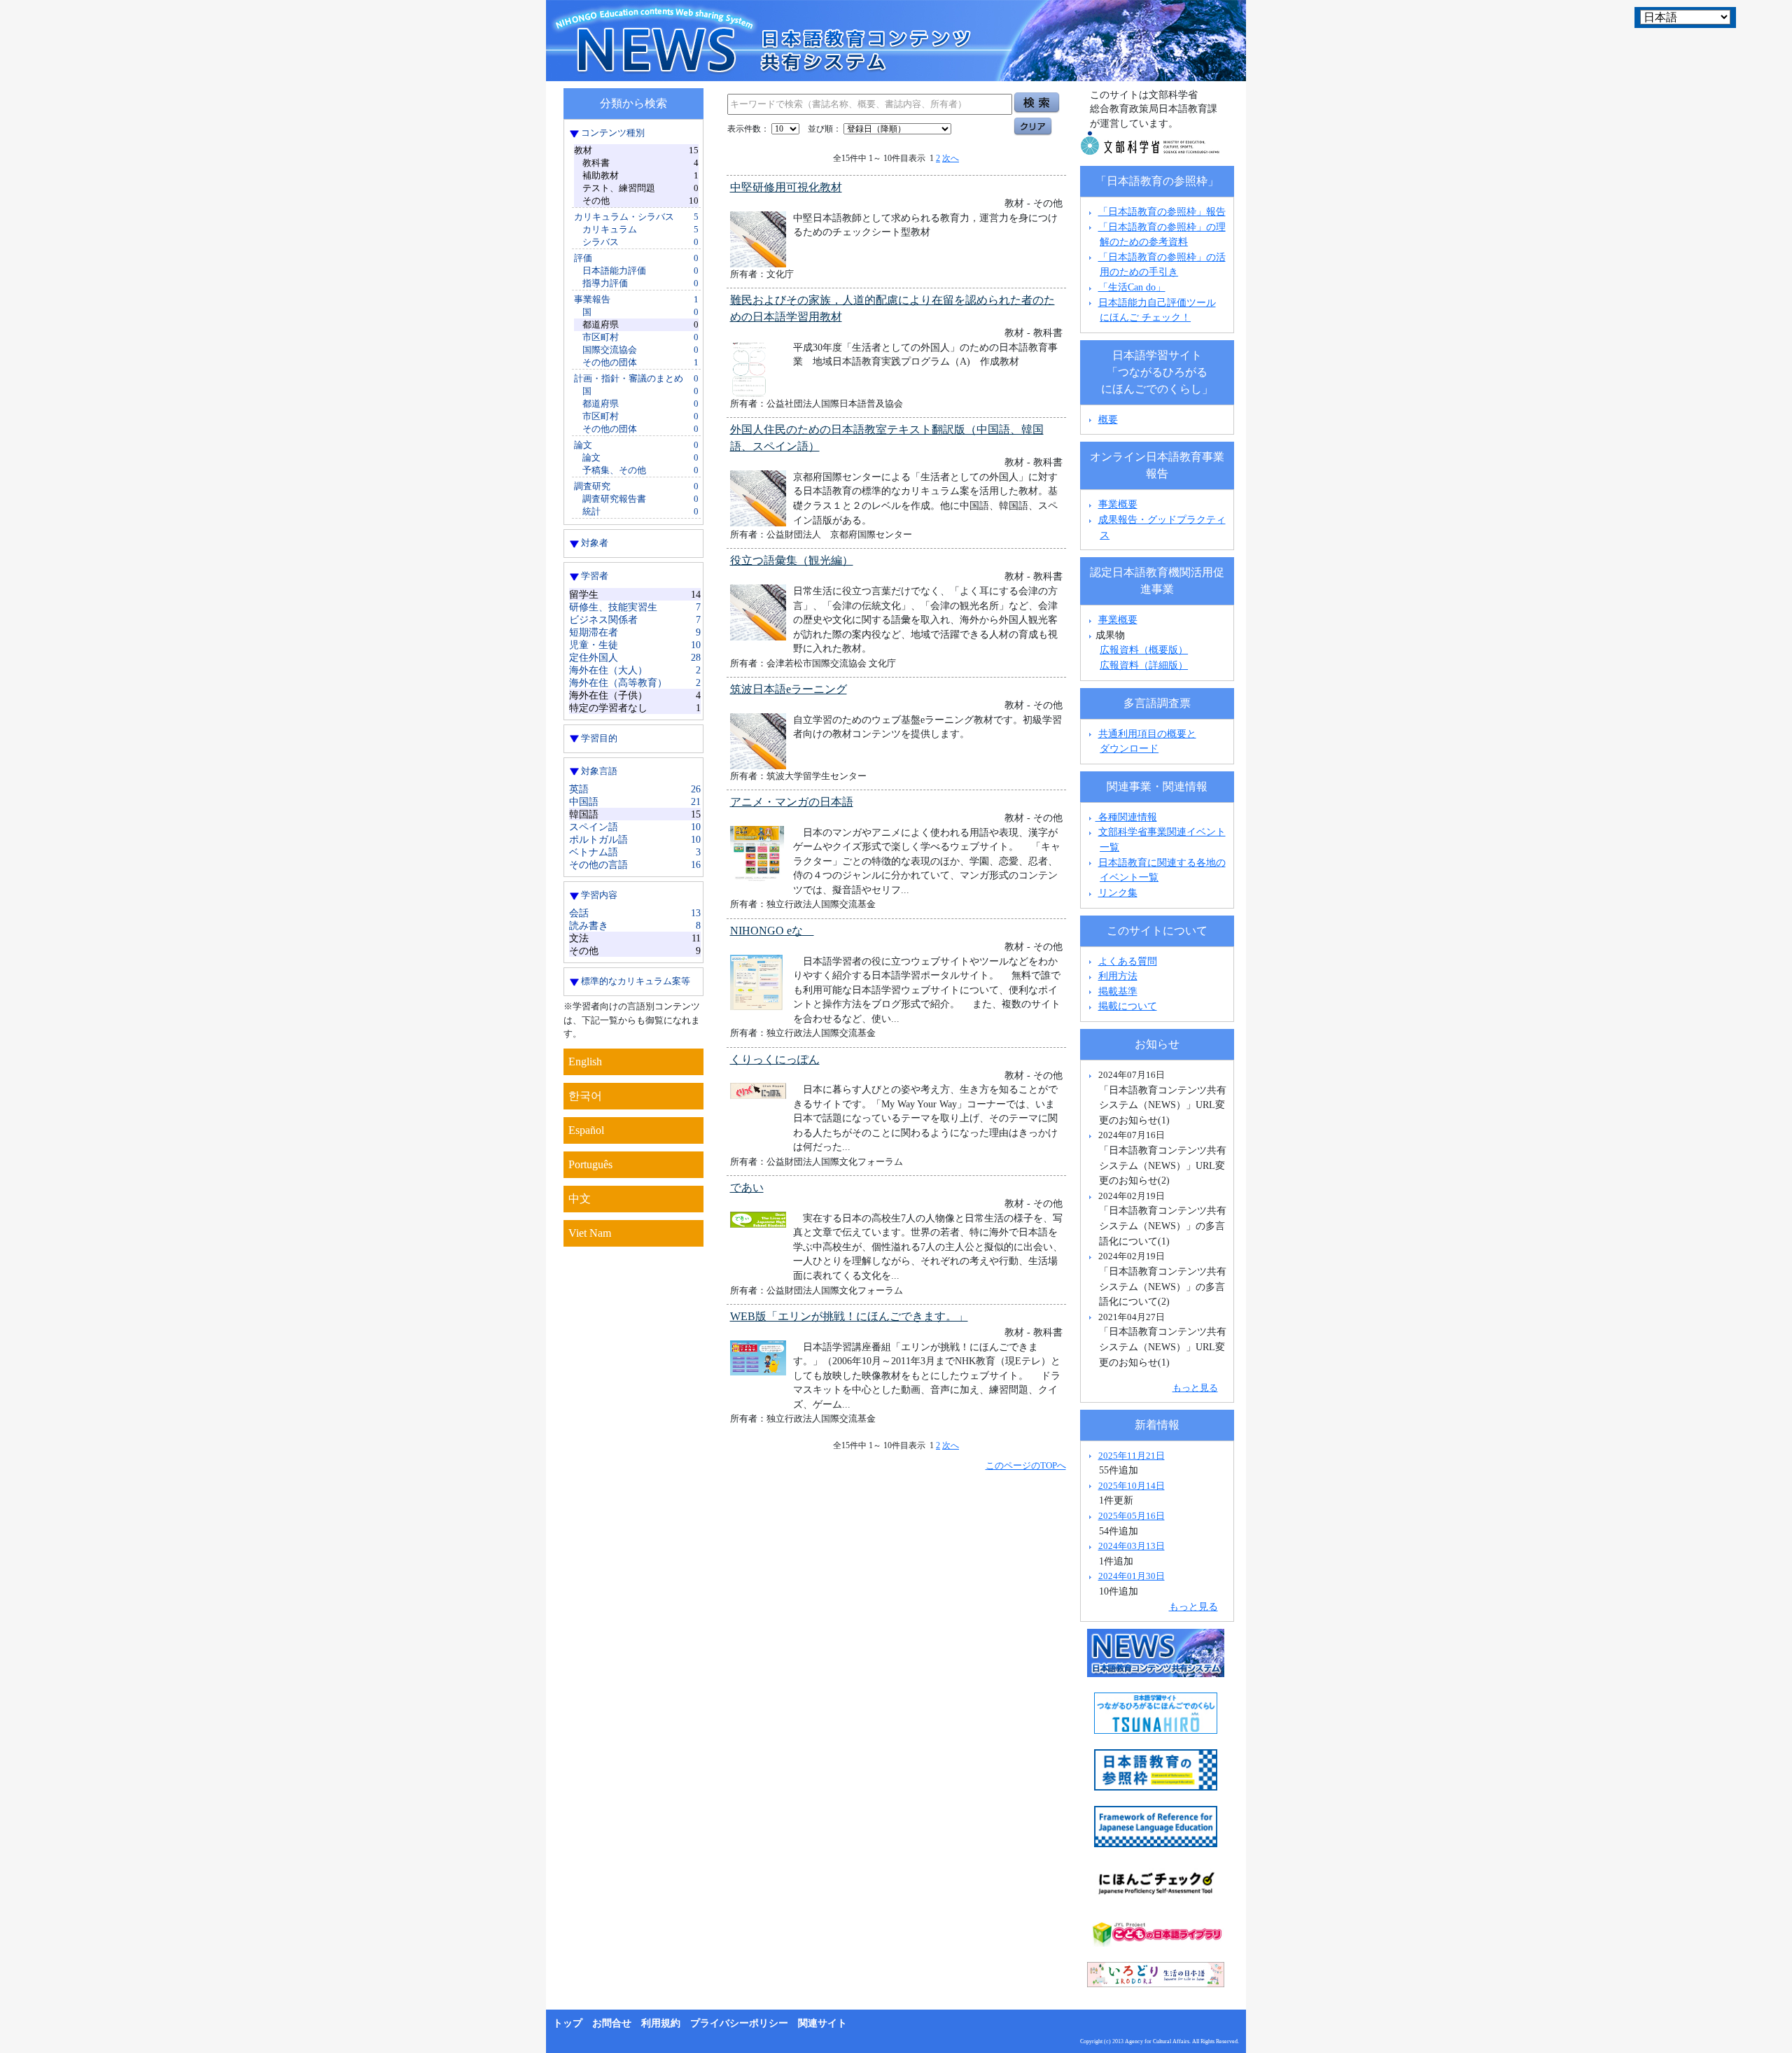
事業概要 (1118, 504)
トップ (568, 2023)
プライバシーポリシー (739, 2023)
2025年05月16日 (1132, 1516)
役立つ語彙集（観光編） (792, 560)
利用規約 (661, 2023)
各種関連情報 (1126, 817)
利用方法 (1118, 976)
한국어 (585, 1096)
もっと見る (1195, 1388)
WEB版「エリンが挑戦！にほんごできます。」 (849, 1316)
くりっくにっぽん (775, 1059)
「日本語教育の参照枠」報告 (1162, 211)
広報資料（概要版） (1144, 650)
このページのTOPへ (1026, 1465)
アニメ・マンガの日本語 (792, 802)
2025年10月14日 (1132, 1486)
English (585, 1061)
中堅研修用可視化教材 (786, 187)
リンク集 (1118, 892)
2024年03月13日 (1132, 1546)
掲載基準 (1118, 991)
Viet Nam (590, 1233)
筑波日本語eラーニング (789, 689)
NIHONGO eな (772, 931)
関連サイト (822, 2023)
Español (586, 1130)
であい (747, 1187)
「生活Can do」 (1132, 287)
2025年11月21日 (1132, 1456)
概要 (1108, 419)
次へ (951, 158)
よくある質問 (1128, 961)
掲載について (1128, 1006)
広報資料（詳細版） (1144, 665)
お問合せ (612, 2023)
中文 (580, 1199)
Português (590, 1164)
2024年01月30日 (1132, 1576)
